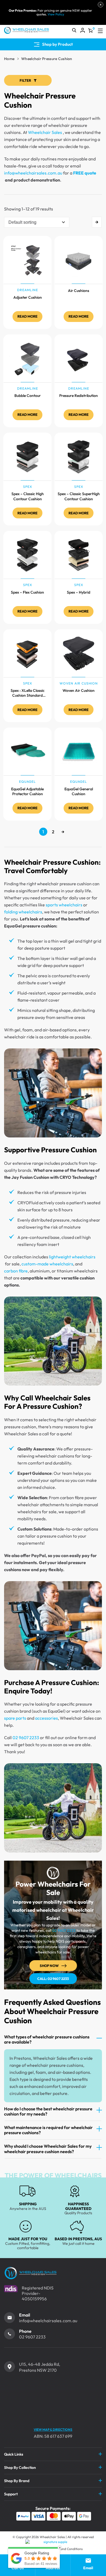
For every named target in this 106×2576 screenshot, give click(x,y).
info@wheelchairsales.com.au (33, 173)
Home (9, 59)
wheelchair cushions (55, 1456)
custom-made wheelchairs (47, 1264)
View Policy (56, 14)
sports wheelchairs (64, 905)
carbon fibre (16, 1271)
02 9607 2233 (26, 1738)
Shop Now (49, 1966)
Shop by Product (57, 44)
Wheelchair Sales (45, 132)
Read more (27, 316)
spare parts (15, 1718)
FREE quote (85, 173)
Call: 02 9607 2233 (53, 1979)
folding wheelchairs (23, 912)
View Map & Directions (53, 2429)
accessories (46, 1718)
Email (25, 2315)
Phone (25, 2331)
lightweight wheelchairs (72, 1257)
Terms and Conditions (67, 2549)
